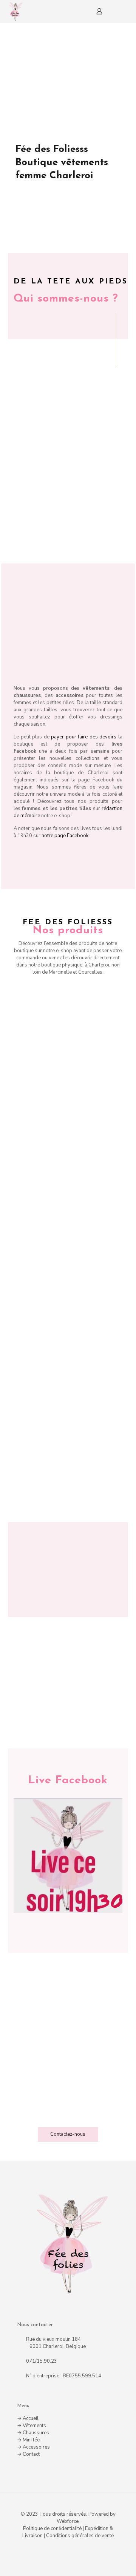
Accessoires (36, 2447)
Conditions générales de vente (80, 2536)
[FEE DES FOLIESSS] (15, 11)
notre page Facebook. (66, 836)
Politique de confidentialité (52, 2529)
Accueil (31, 2418)
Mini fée (31, 2440)
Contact (31, 2454)
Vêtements (34, 2426)
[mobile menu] (126, 11)
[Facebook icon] (68, 2549)
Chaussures (36, 2433)
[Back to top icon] (68, 2507)
